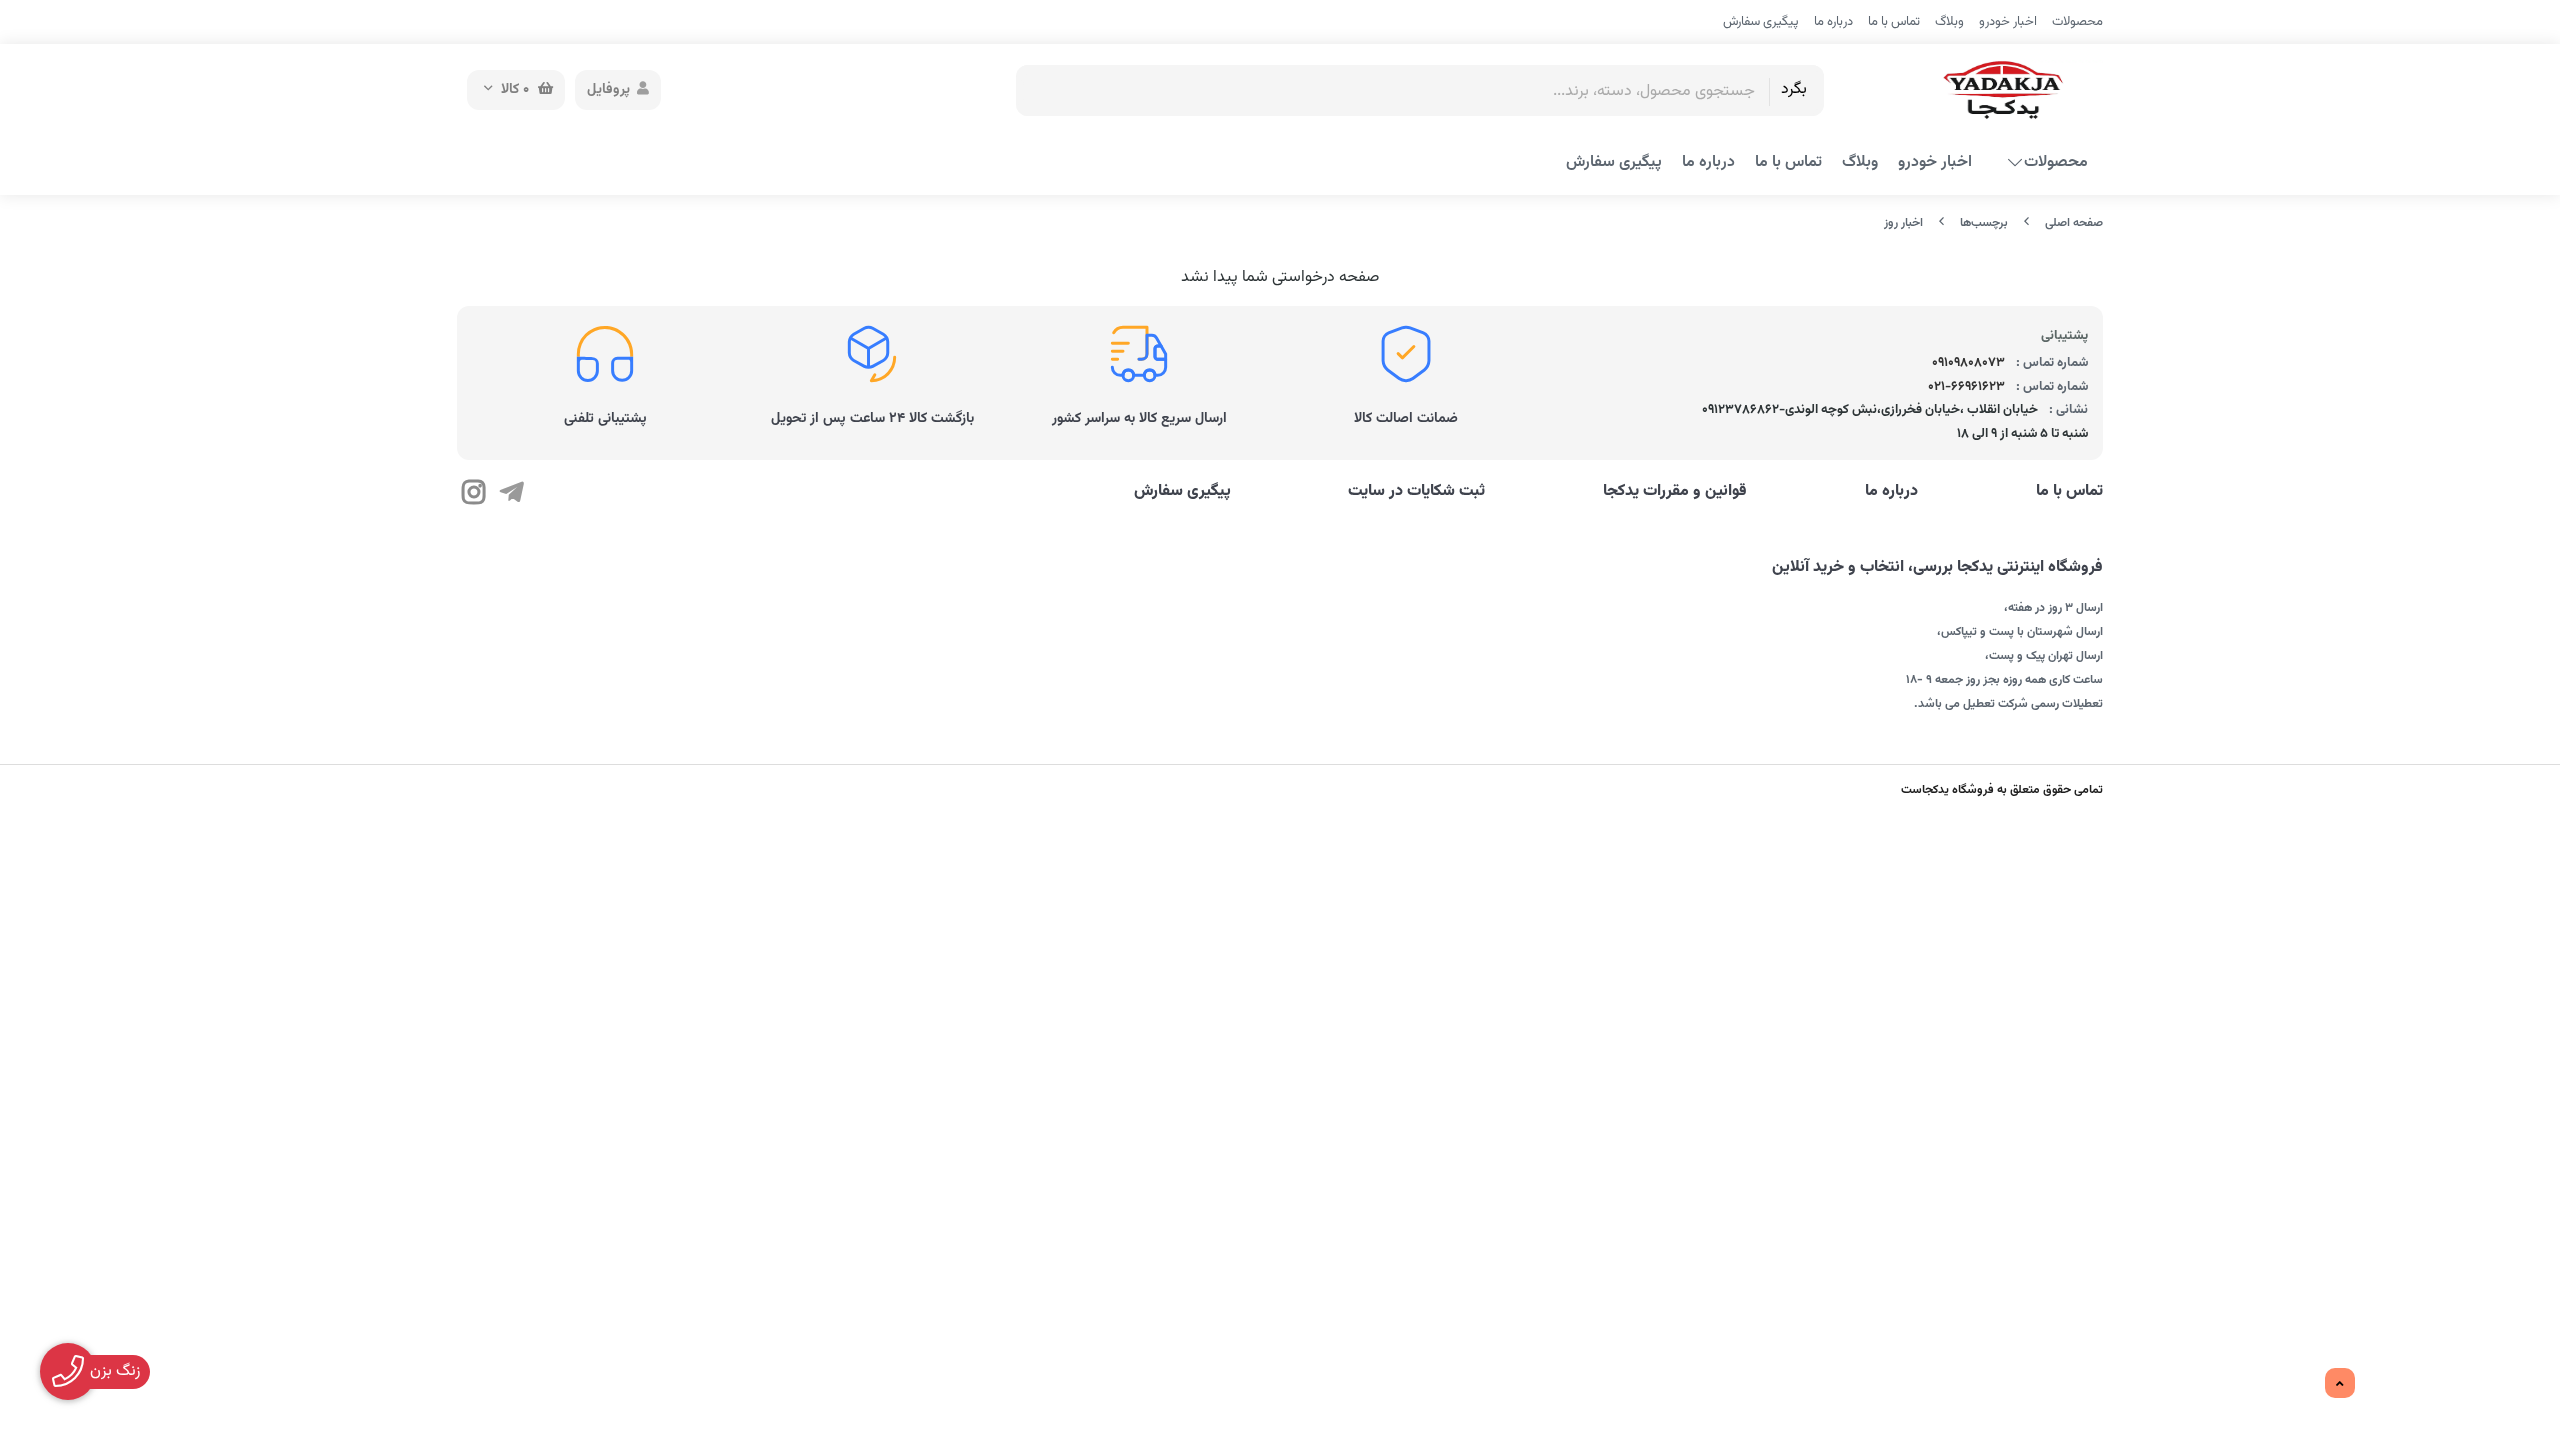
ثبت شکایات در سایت (1416, 492)
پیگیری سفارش (1761, 22)
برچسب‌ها (1984, 223)
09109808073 (1968, 363)
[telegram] (510, 495)
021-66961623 (1966, 387)
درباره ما (1833, 22)
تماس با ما (1894, 22)
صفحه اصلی (2074, 223)
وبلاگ (1949, 22)
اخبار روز (1903, 223)
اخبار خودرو (2008, 22)
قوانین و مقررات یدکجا (1675, 492)
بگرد (1794, 89)
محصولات (2077, 22)
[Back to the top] (2340, 1384)
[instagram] (473, 495)
